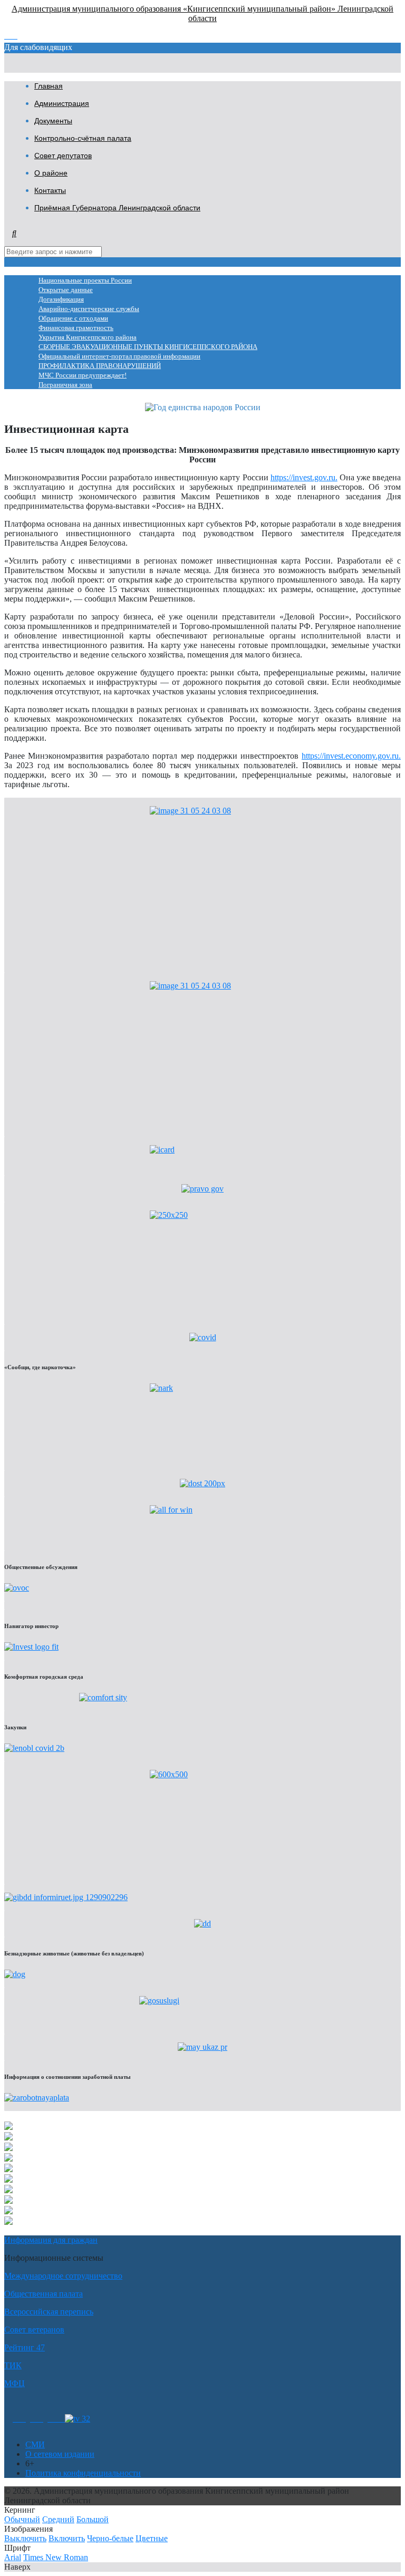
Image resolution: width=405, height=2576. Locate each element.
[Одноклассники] (19, 2419)
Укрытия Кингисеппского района (88, 337)
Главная (49, 86)
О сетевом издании (60, 2454)
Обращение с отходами (73, 318)
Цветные (152, 2538)
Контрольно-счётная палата (83, 138)
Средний (58, 2519)
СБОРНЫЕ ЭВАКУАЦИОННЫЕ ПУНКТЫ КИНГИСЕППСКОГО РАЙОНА (148, 347)
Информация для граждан (51, 2240)
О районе (51, 173)
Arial (13, 2557)
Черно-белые (110, 2538)
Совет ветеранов (34, 2330)
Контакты (50, 190)
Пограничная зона (65, 385)
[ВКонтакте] (37, 2419)
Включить (67, 2538)
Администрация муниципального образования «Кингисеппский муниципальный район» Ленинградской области (202, 13)
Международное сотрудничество (63, 2276)
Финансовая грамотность (76, 328)
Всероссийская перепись (49, 2312)
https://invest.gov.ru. (304, 477)
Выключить (25, 2538)
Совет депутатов (63, 156)
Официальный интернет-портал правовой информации (119, 356)
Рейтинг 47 (25, 2347)
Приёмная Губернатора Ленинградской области (117, 208)
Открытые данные (66, 290)
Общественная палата (44, 2294)
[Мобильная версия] (56, 2419)
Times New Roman (56, 2557)
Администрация (62, 103)
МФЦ (15, 2383)
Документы (53, 121)
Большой (93, 2519)
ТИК (13, 2365)
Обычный (22, 2519)
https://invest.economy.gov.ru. (351, 756)
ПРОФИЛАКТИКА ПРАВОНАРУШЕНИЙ (100, 366)
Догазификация (61, 299)
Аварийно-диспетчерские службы (89, 309)
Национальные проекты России (85, 280)
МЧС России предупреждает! (83, 375)
